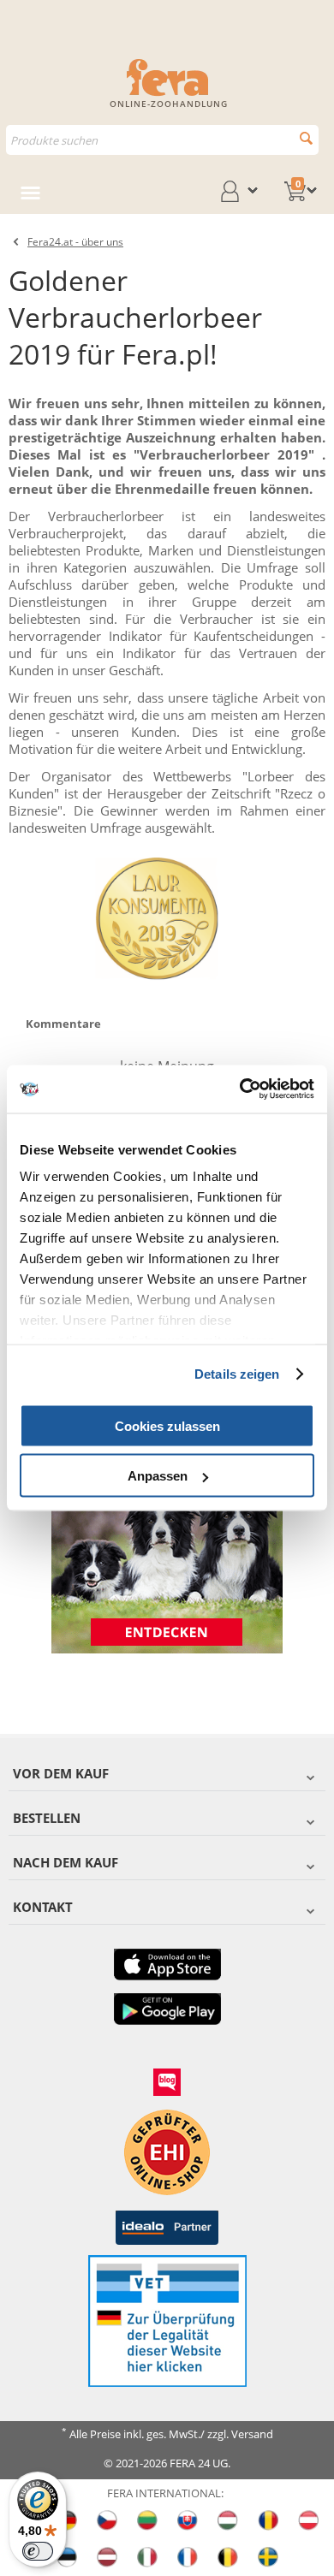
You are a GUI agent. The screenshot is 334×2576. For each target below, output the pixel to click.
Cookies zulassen (167, 1425)
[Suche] (306, 138)
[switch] (38, 2551)
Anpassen (158, 1476)
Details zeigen (237, 1374)
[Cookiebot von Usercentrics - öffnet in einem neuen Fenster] (240, 1089)
